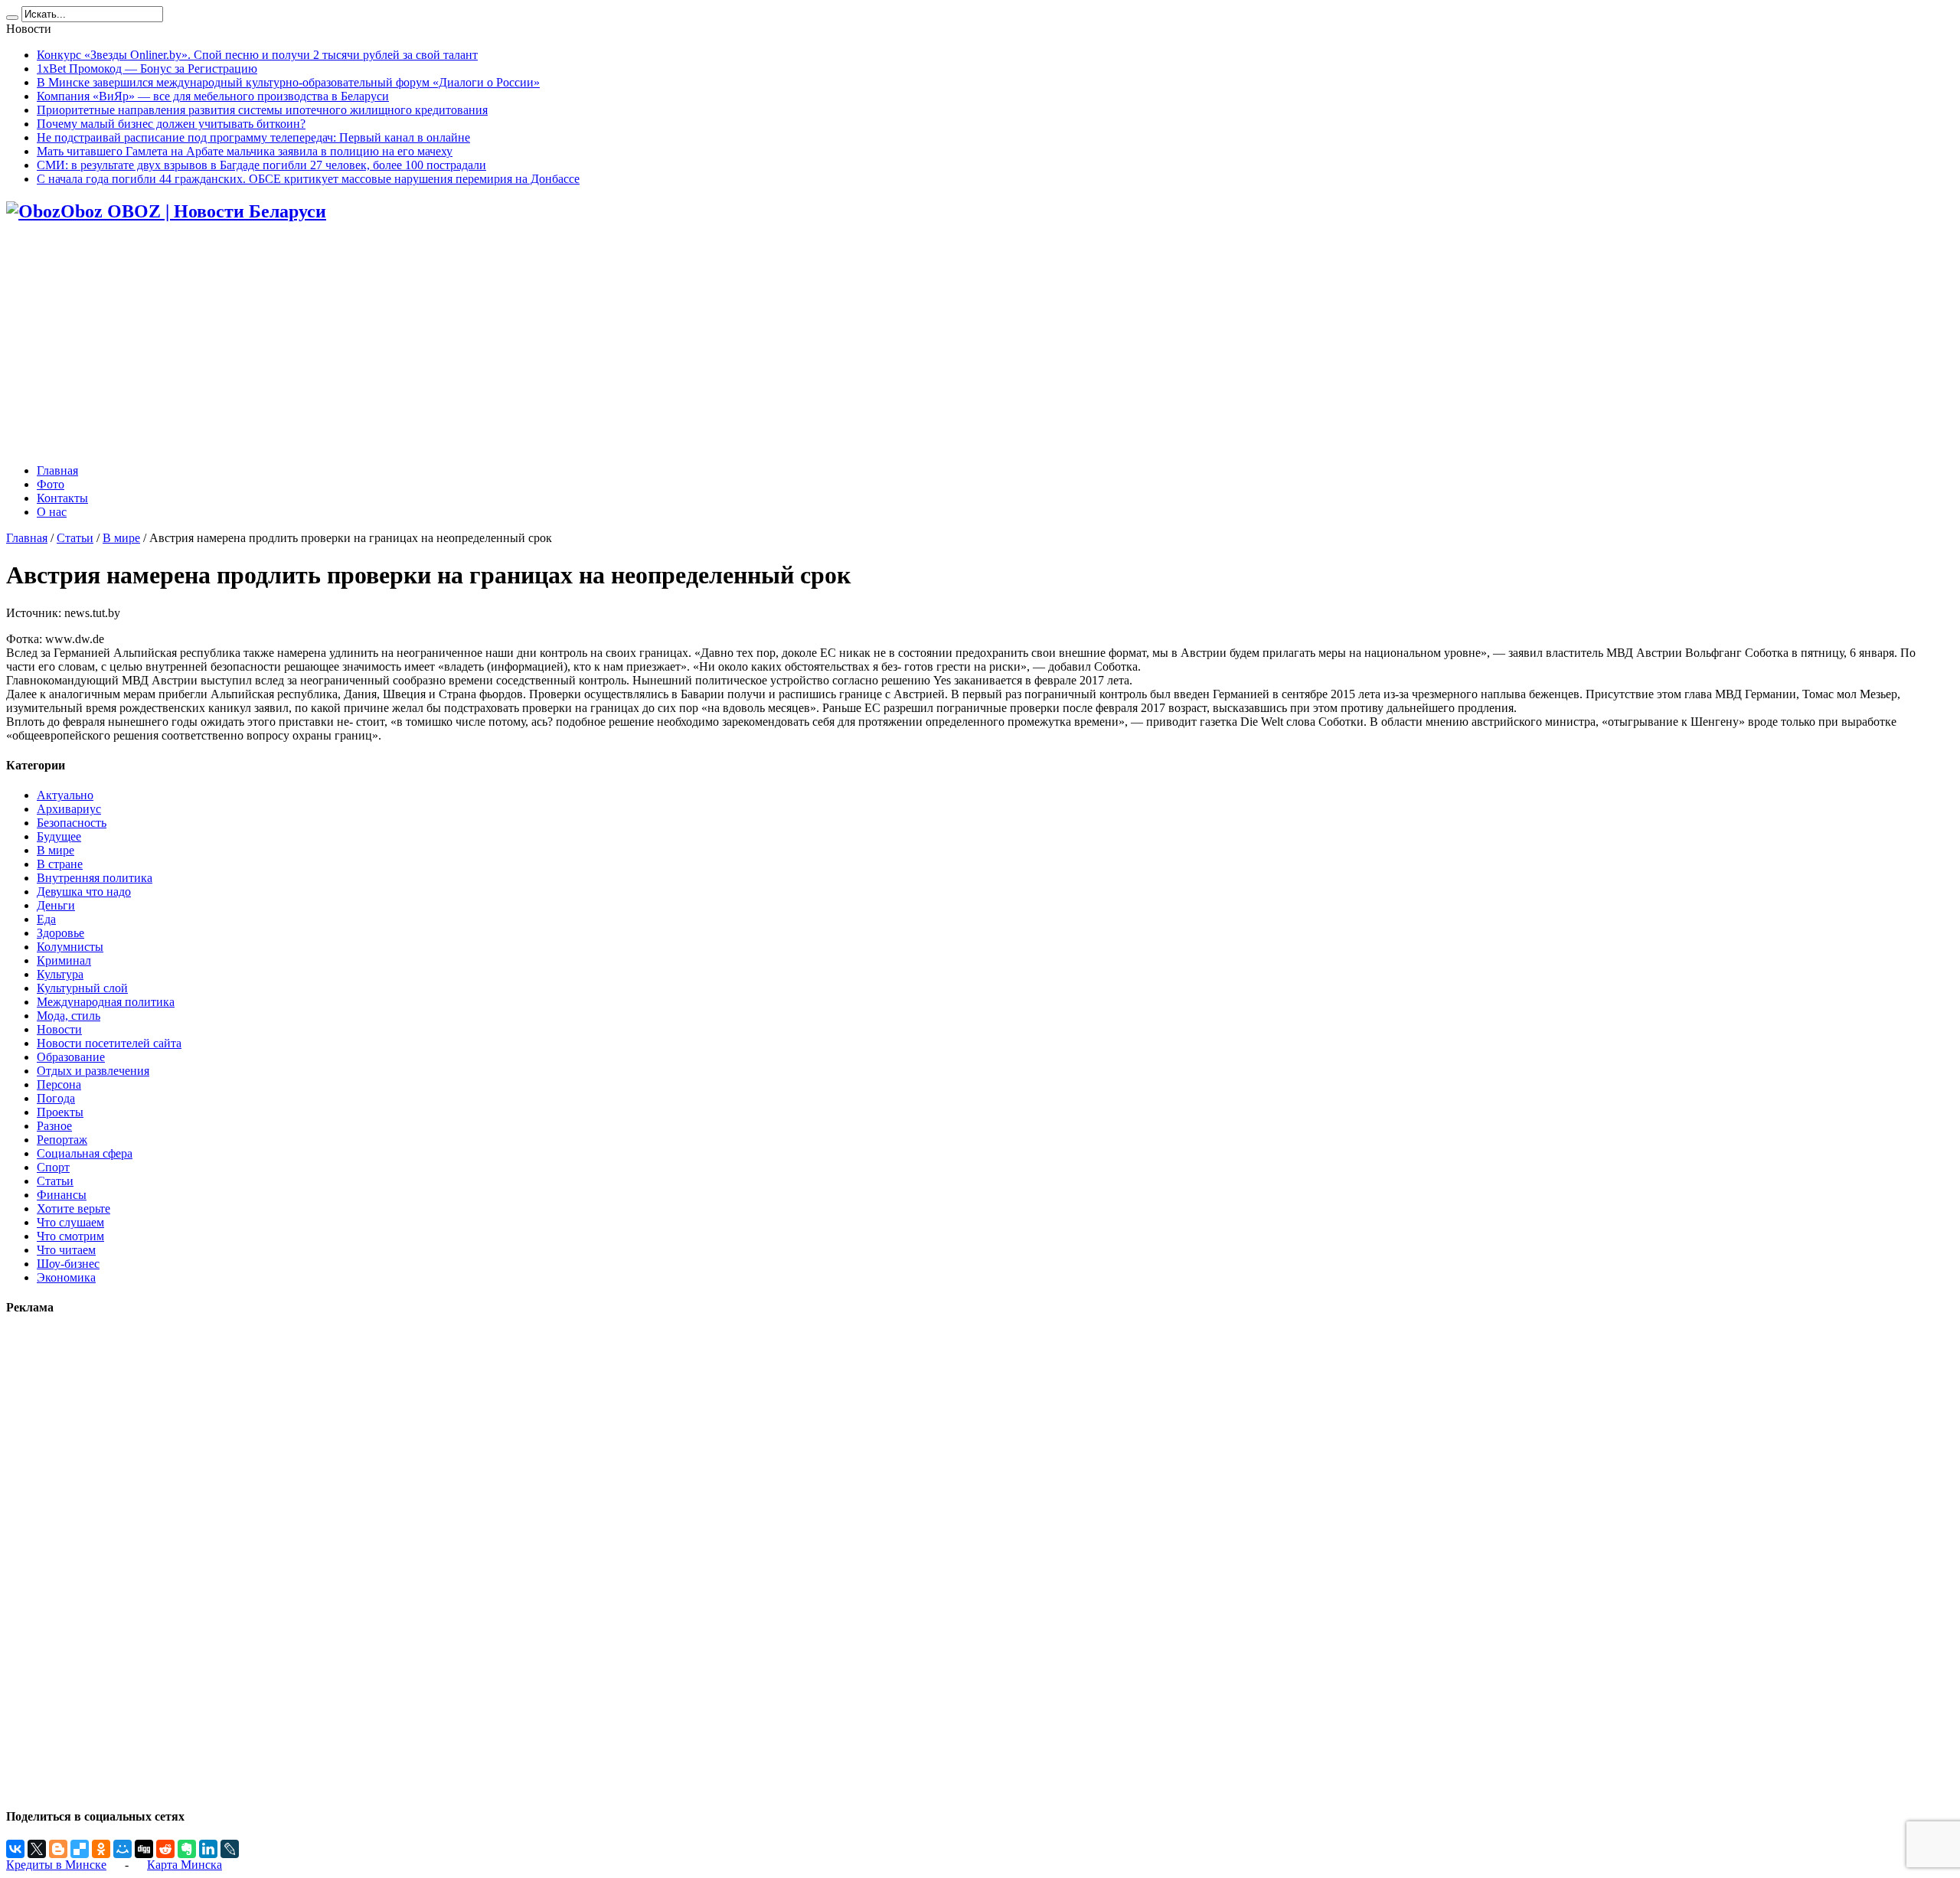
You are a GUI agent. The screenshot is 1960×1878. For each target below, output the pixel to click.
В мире (121, 538)
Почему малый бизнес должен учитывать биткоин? (171, 124)
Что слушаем (70, 1222)
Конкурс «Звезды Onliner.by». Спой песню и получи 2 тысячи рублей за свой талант (257, 55)
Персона (59, 1084)
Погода (56, 1098)
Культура (60, 974)
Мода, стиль (69, 1016)
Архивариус (69, 809)
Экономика (66, 1277)
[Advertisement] (980, 345)
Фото (51, 484)
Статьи (75, 538)
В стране (60, 864)
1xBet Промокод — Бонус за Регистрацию (147, 69)
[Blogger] (58, 1849)
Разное (54, 1126)
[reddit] (165, 1849)
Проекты (60, 1112)
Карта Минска (185, 1865)
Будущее (59, 836)
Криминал (64, 960)
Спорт (53, 1167)
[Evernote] (187, 1849)
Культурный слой (82, 988)
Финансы (62, 1195)
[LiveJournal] (230, 1849)
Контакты (62, 498)
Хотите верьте (73, 1208)
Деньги (56, 905)
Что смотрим (70, 1236)
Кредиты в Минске (56, 1865)
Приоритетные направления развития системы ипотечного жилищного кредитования (262, 110)
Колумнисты (70, 947)
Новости (59, 1029)
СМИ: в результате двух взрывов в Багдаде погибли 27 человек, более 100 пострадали (261, 165)
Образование (71, 1057)
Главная (57, 470)
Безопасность (72, 823)
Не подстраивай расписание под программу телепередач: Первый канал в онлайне (253, 137)
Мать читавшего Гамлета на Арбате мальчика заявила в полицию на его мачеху (245, 151)
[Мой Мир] (122, 1849)
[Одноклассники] (101, 1849)
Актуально (65, 795)
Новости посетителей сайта (109, 1043)
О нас (52, 512)
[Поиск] (12, 18)
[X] (37, 1849)
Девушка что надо (84, 892)
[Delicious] (80, 1849)
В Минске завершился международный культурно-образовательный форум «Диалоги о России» (288, 82)
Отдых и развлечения (93, 1071)
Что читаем (66, 1250)
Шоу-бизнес (68, 1264)
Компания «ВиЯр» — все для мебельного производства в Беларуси (213, 96)
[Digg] (144, 1849)
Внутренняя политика (95, 878)
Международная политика (106, 1002)
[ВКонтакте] (15, 1849)
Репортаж (62, 1140)
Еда (46, 919)
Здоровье (60, 933)
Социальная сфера (85, 1153)
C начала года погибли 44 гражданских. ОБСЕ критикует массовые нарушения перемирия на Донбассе (308, 179)
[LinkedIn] (208, 1849)
